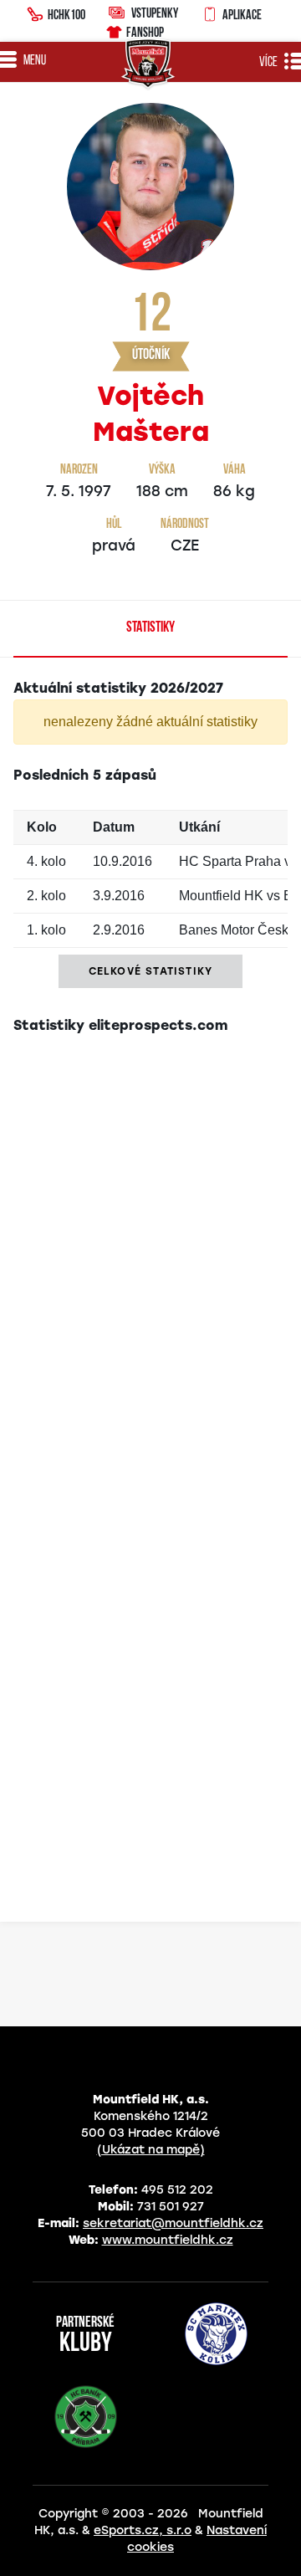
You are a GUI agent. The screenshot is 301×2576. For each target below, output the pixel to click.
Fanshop (145, 32)
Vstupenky (155, 13)
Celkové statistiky (151, 971)
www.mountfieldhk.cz (168, 2240)
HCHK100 (66, 14)
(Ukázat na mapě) (151, 2150)
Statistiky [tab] (150, 628)
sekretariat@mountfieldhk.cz (173, 2223)
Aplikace (242, 14)
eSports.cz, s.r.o (143, 2530)
